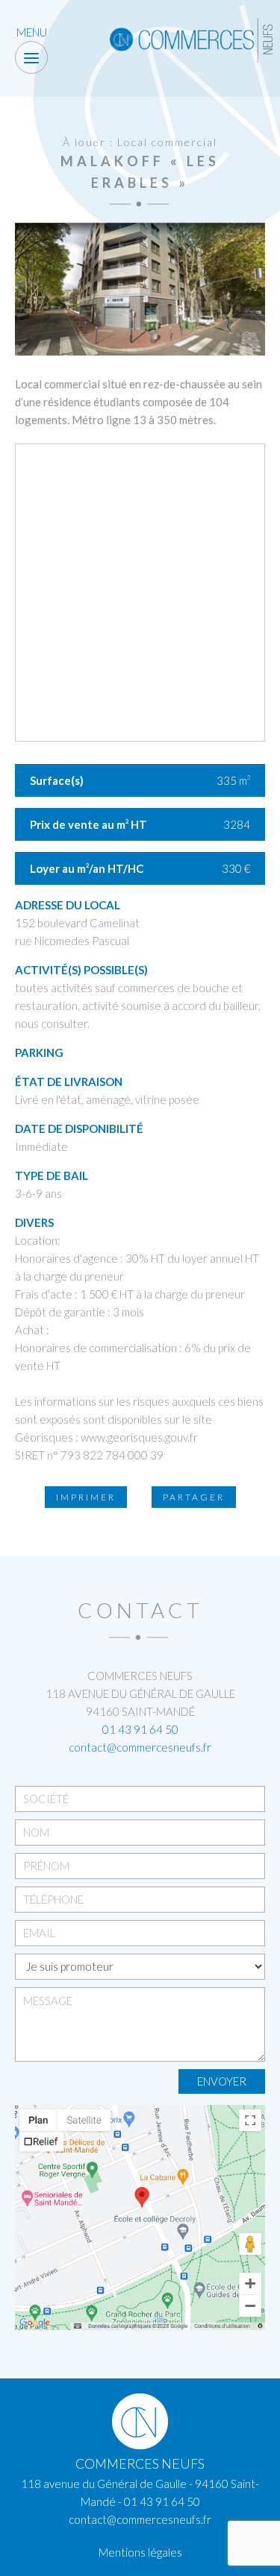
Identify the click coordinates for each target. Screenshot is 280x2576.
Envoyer (222, 2081)
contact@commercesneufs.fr (140, 1747)
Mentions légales (140, 2552)
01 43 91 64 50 (140, 1729)
